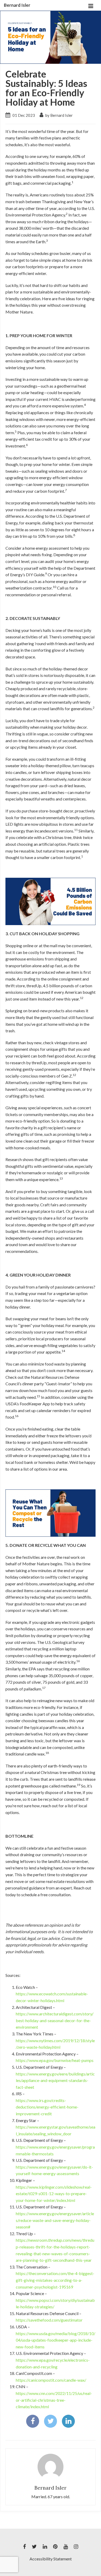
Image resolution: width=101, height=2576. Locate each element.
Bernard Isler (17, 5)
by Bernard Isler (59, 115)
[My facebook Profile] (24, 2547)
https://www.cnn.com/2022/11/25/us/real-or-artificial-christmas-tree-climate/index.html (54, 2400)
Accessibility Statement (51, 2559)
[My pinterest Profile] (55, 2547)
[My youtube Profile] (66, 2547)
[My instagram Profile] (76, 2547)
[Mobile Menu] (91, 5)
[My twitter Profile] (34, 2547)
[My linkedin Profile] (45, 2547)
